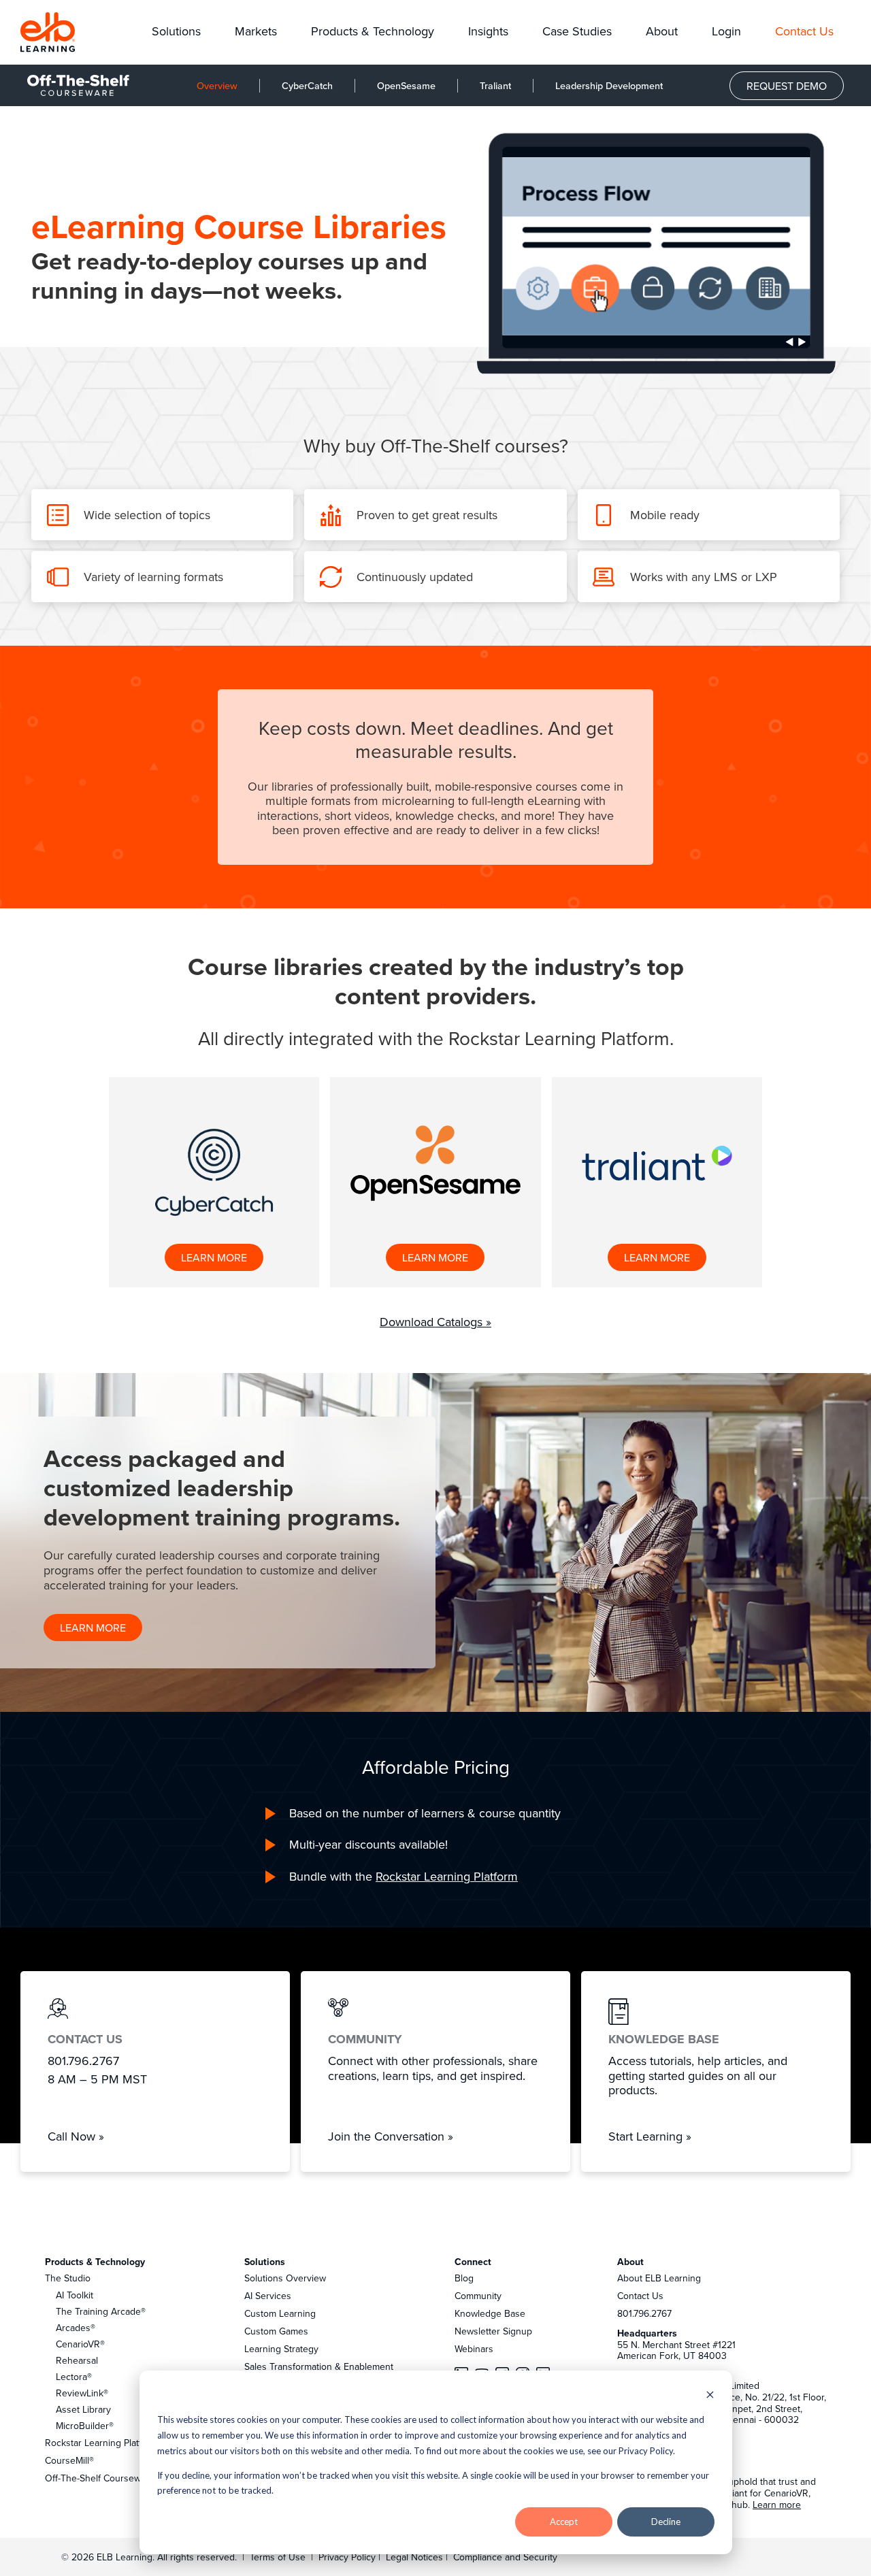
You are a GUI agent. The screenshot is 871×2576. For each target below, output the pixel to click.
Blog (464, 2278)
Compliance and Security (505, 2557)
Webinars (474, 2349)
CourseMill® (69, 2460)
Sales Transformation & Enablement (319, 2366)
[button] (176, 32)
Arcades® (76, 2328)
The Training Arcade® (101, 2311)
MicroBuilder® (85, 2426)
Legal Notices (416, 2557)
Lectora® (74, 2377)
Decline (666, 2522)
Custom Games (276, 2331)
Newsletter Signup (493, 2331)
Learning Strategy (281, 2349)
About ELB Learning (659, 2278)
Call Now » (76, 2136)
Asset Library (83, 2409)
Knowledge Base (490, 2313)
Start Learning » (650, 2136)
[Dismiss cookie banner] (710, 2396)
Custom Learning (280, 2313)
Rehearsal (77, 2360)
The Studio (68, 2278)
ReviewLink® (82, 2393)
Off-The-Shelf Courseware (100, 2478)
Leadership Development (609, 85)
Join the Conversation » (391, 2136)
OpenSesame (406, 85)
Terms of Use (276, 2557)
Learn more (777, 2505)
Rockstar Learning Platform (447, 1876)
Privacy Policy (348, 2557)
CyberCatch (307, 85)
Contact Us (640, 2296)
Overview (217, 85)
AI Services (268, 2296)
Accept (564, 2522)
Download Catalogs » (435, 1322)
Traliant (495, 85)
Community (478, 2296)
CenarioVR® (80, 2344)
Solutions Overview (285, 2278)
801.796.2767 (644, 2313)
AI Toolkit (75, 2295)
